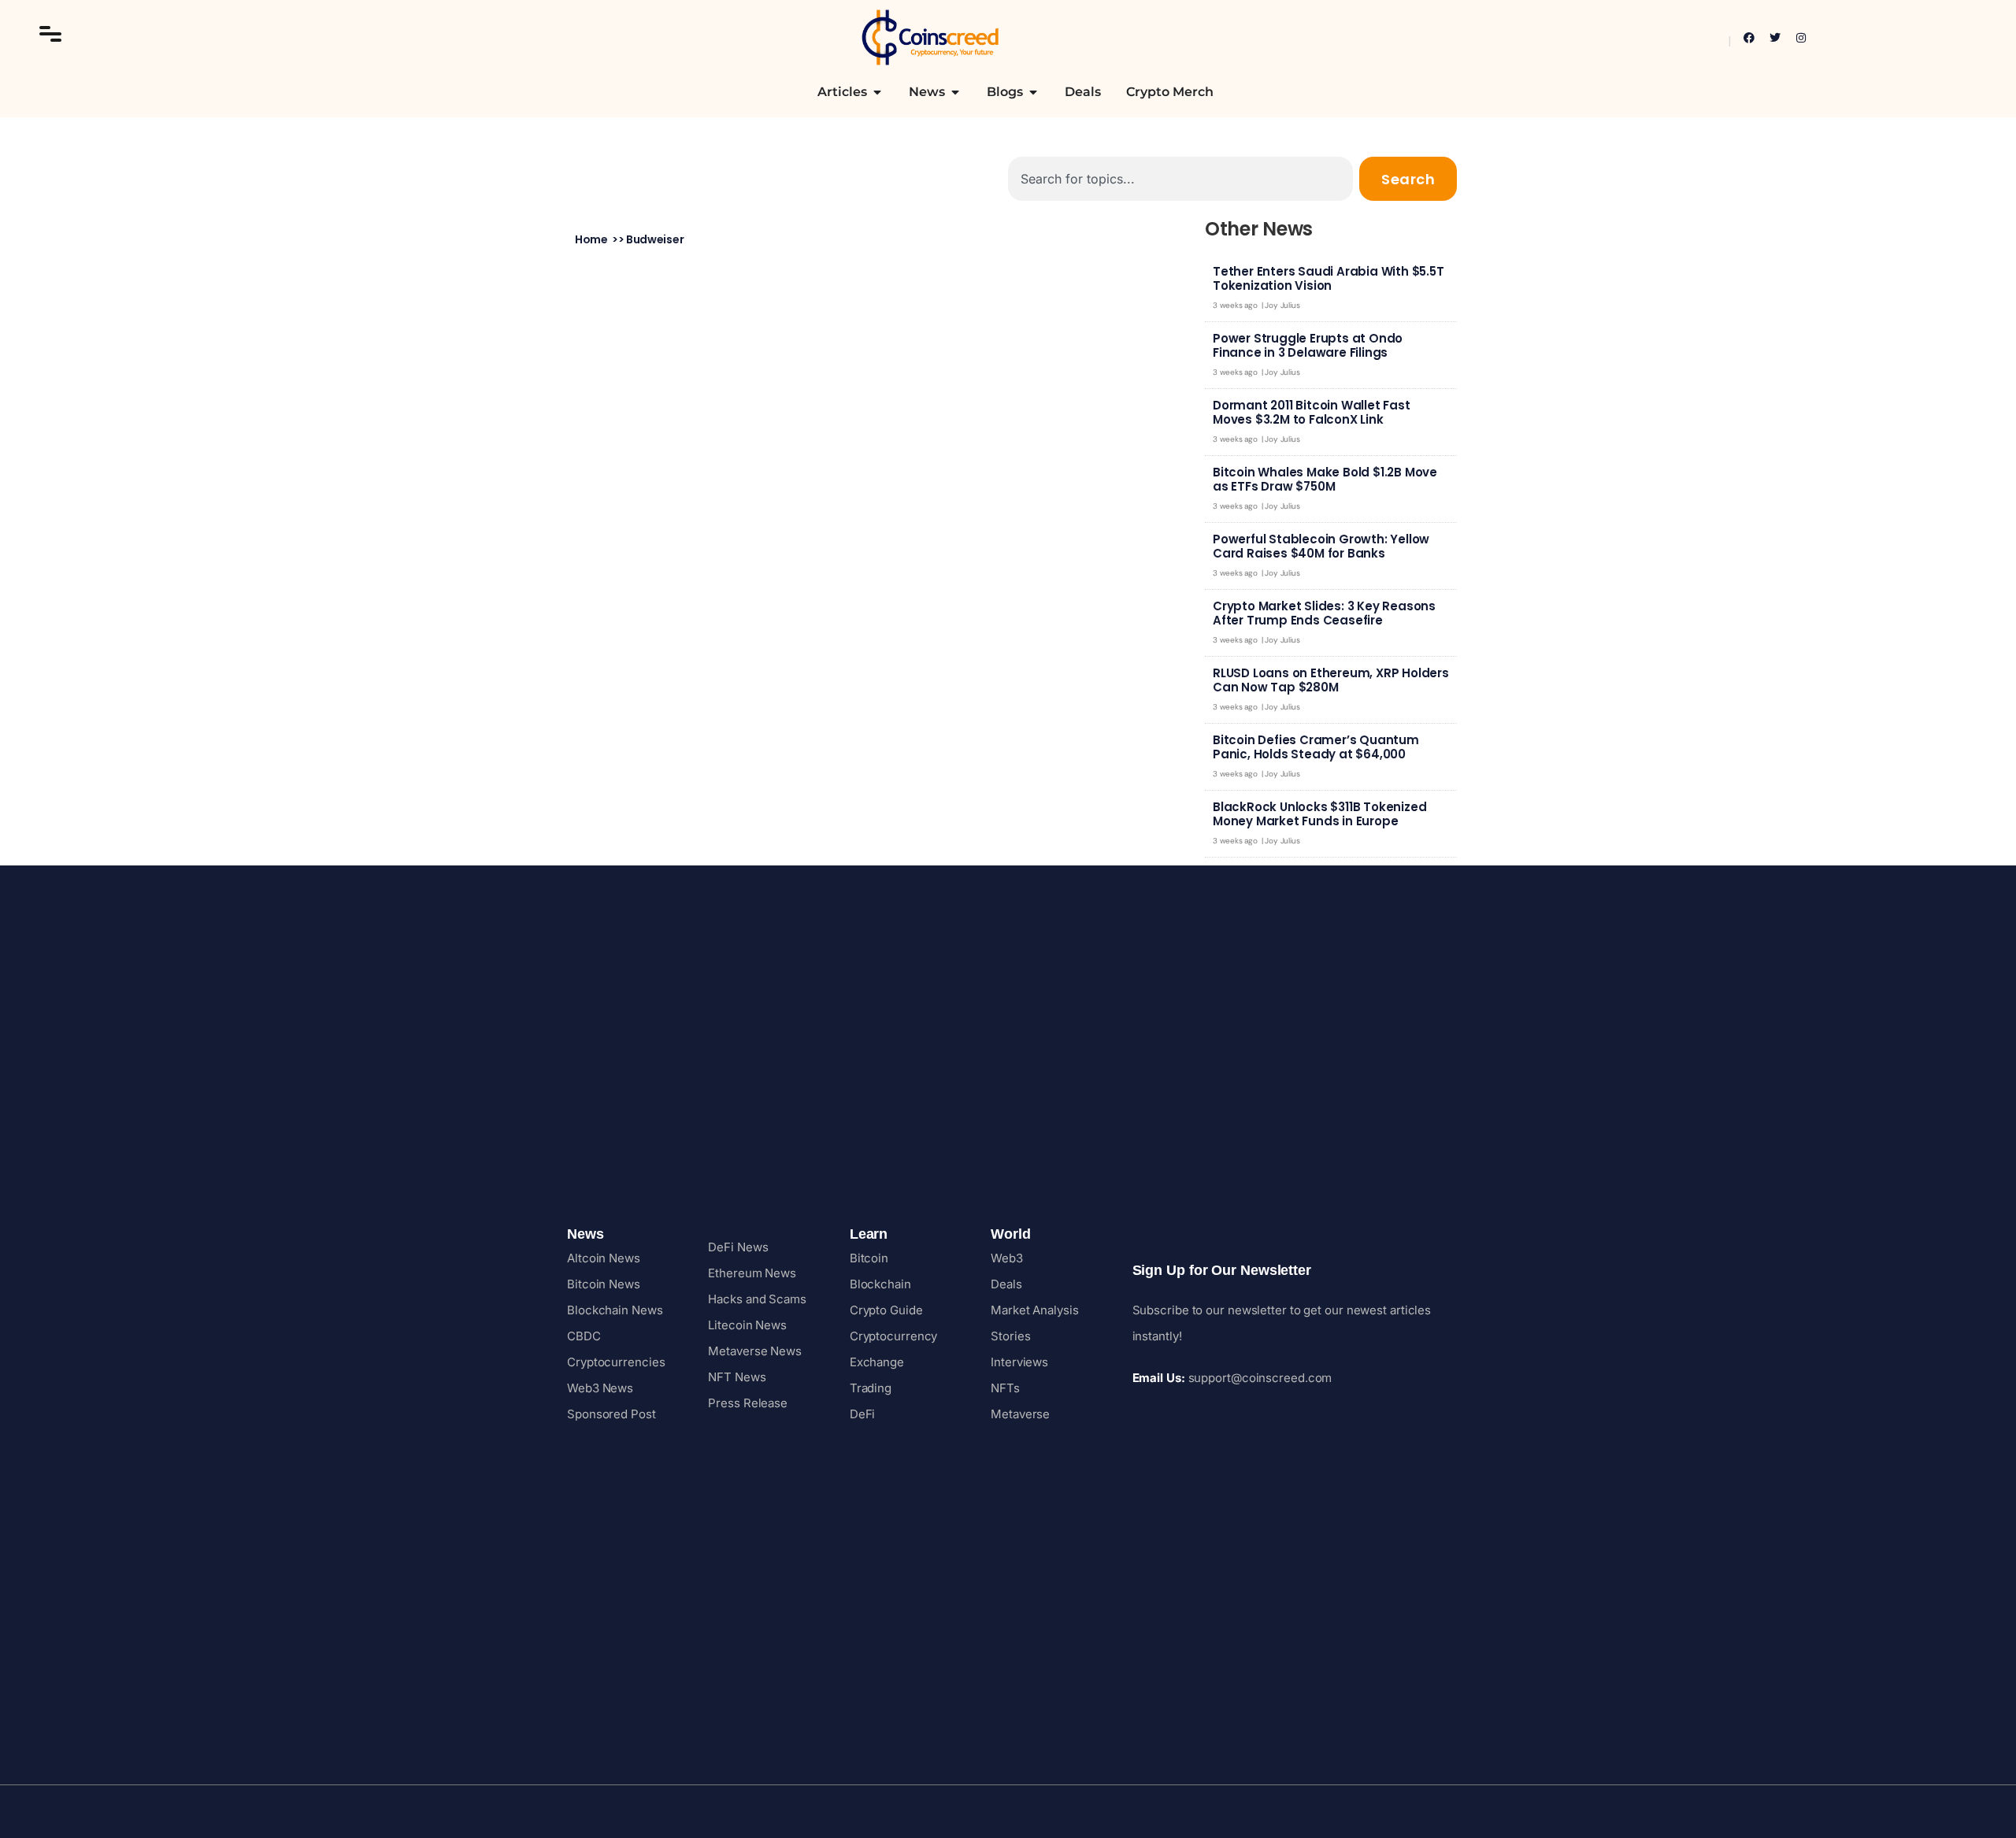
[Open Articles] (877, 92)
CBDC (584, 1336)
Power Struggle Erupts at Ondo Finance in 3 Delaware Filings (1308, 345)
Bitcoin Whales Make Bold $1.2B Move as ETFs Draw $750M (1325, 479)
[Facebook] (1749, 38)
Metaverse (1020, 1414)
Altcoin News (604, 1258)
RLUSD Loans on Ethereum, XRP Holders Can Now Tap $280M (1331, 680)
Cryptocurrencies (616, 1362)
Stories (1010, 1336)
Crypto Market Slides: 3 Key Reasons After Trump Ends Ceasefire (1324, 613)
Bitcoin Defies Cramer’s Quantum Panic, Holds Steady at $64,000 (1316, 747)
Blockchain (880, 1284)
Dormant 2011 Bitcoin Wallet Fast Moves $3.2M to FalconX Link (1312, 412)
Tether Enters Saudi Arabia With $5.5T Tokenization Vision (1329, 278)
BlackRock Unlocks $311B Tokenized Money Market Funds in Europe (1319, 814)
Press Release (748, 1403)
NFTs (1005, 1388)
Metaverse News (755, 1351)
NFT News (737, 1377)
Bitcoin (869, 1258)
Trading (871, 1388)
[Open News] (955, 92)
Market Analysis (1035, 1310)
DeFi (863, 1414)
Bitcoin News (604, 1284)
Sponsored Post (611, 1414)
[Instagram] (1801, 38)
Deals (1006, 1284)
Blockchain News (615, 1310)
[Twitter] (1775, 38)
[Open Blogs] (1033, 92)
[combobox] (1180, 179)
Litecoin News (747, 1325)
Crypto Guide (886, 1310)
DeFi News (738, 1247)
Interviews (1019, 1362)
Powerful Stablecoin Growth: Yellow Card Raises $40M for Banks (1321, 546)
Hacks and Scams (757, 1299)
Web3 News (600, 1388)
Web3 (1007, 1258)
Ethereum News (752, 1273)
